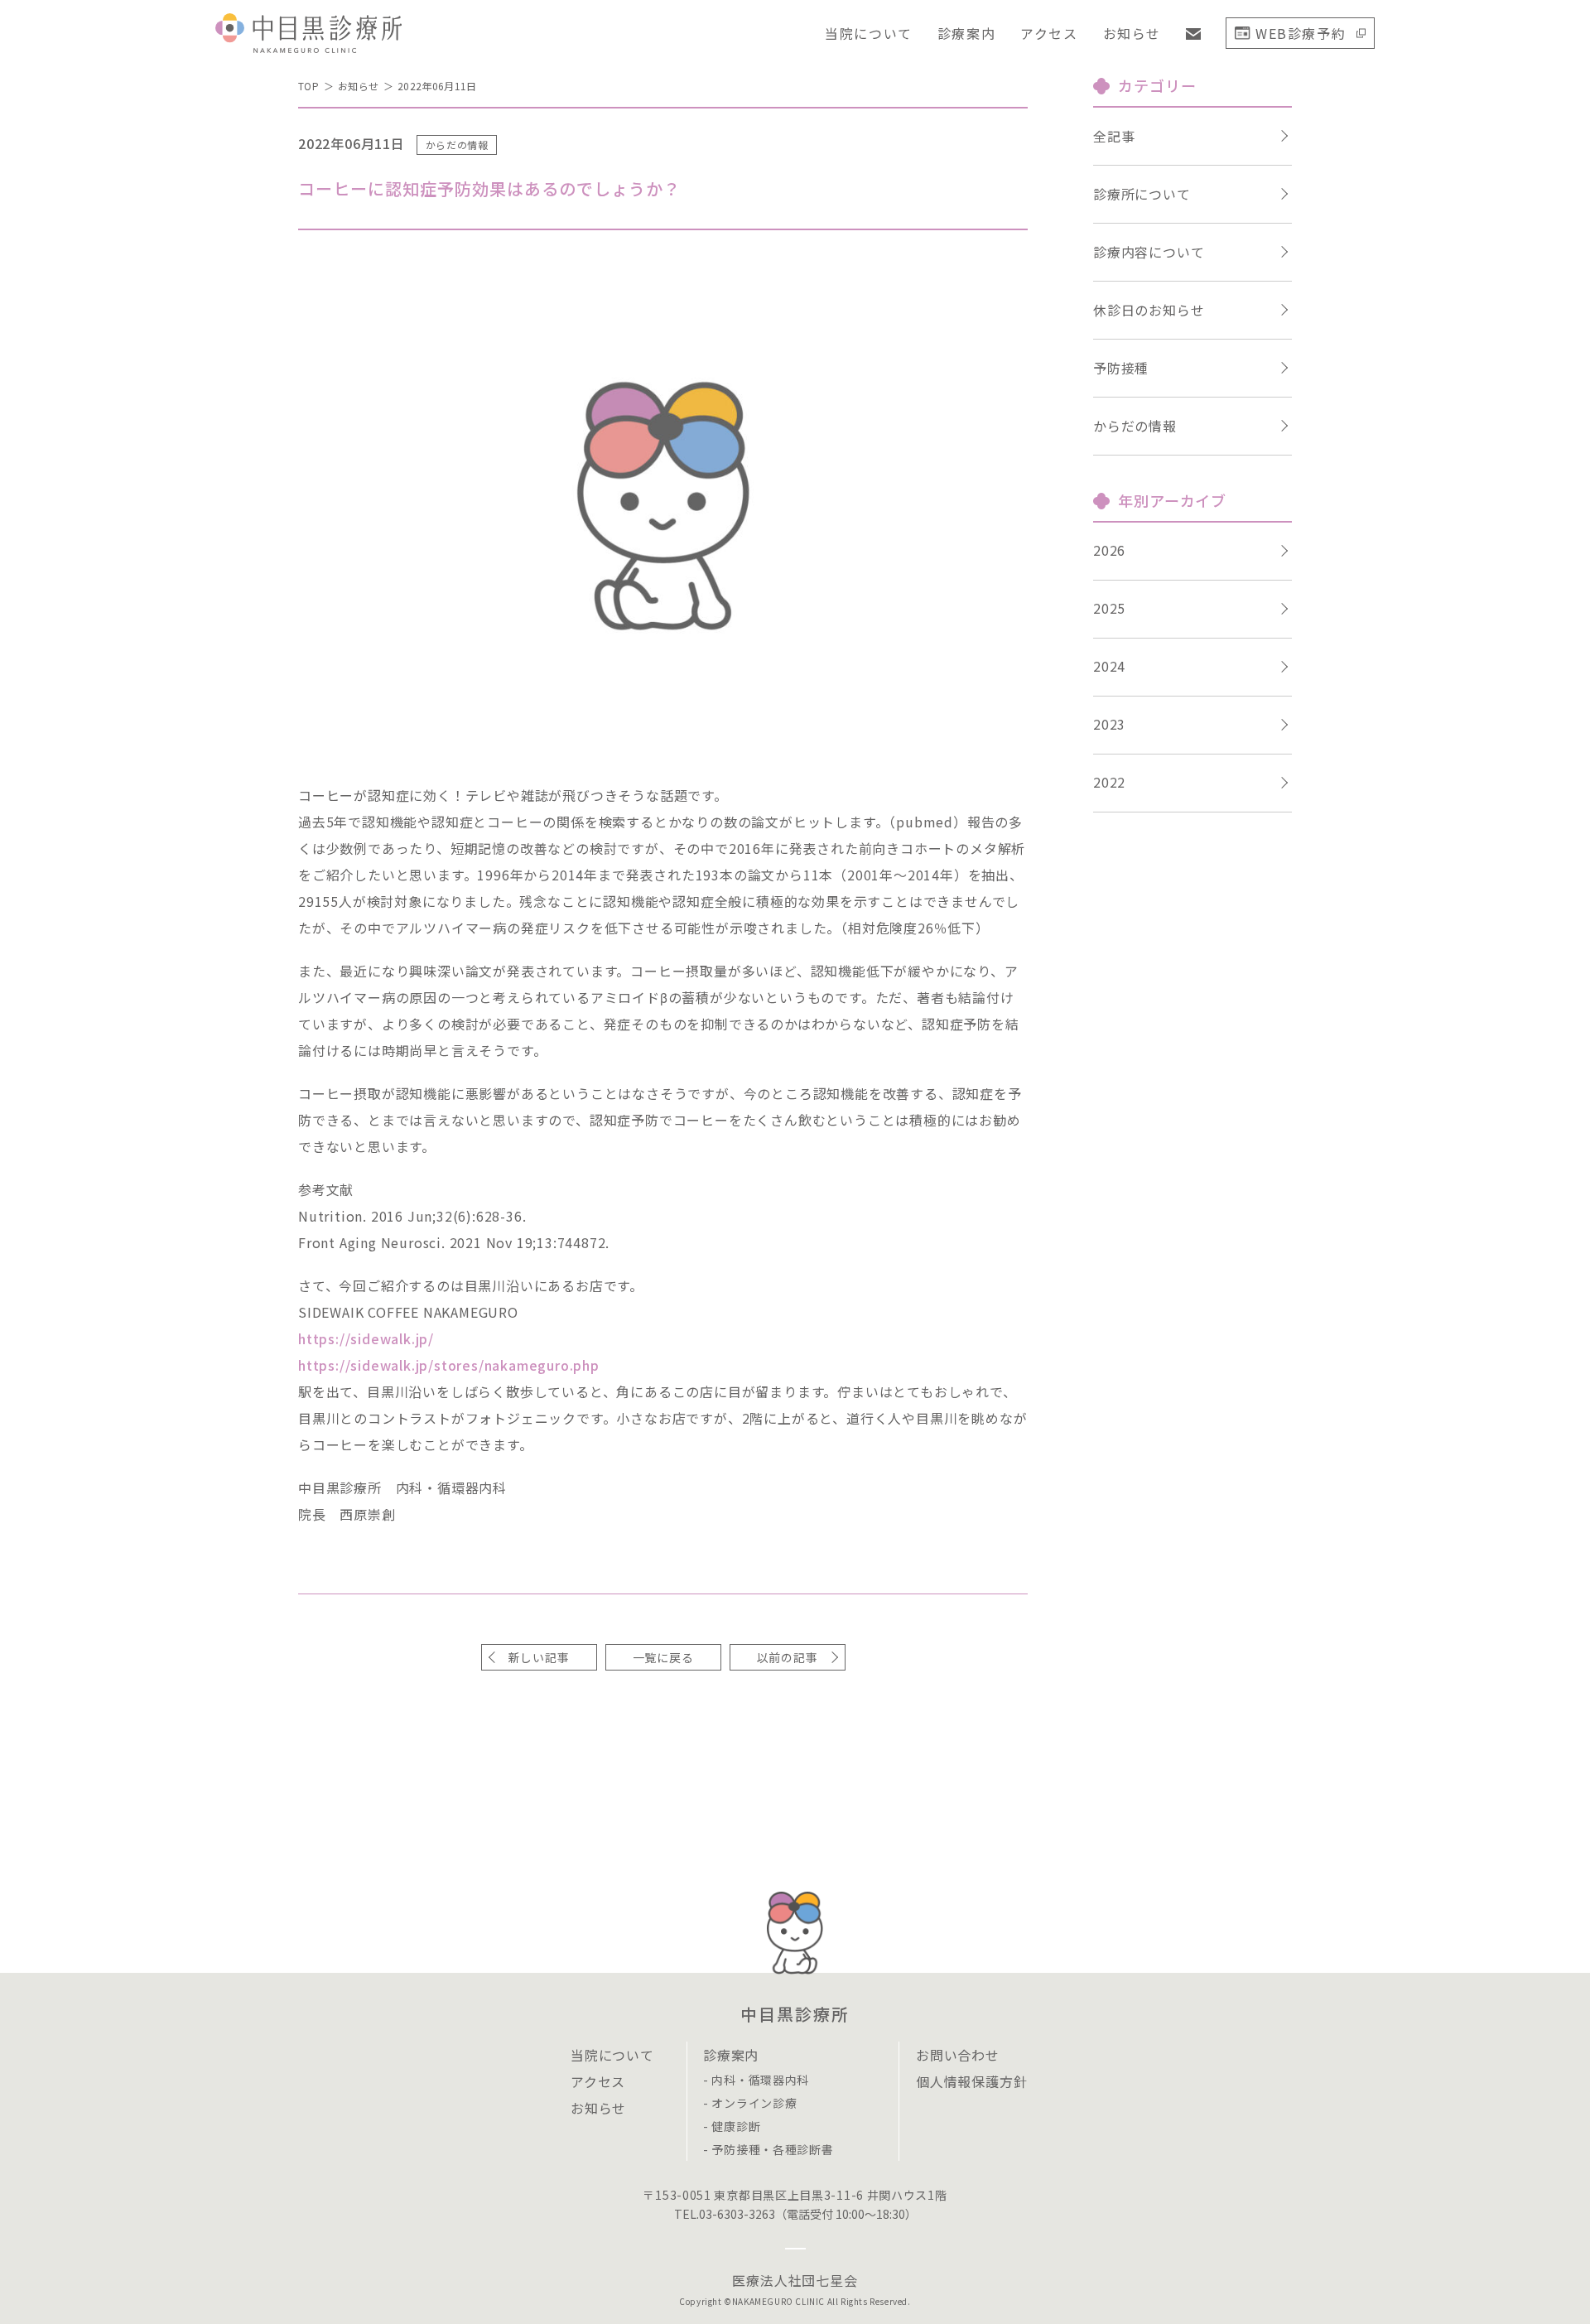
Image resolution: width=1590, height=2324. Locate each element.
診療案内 (966, 33)
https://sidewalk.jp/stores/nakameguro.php (449, 1365)
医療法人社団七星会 (795, 2280)
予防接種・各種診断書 (772, 2149)
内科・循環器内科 (760, 2080)
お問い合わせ (958, 2055)
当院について (869, 33)
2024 (1109, 666)
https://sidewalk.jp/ (366, 1338)
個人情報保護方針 (971, 2081)
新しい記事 (539, 1657)
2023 (1109, 724)
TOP (308, 86)
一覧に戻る (663, 1657)
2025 (1109, 608)
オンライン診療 (754, 2103)
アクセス (1049, 33)
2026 (1109, 550)
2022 (1109, 782)
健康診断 (736, 2126)
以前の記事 (788, 1657)
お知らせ (1132, 33)
